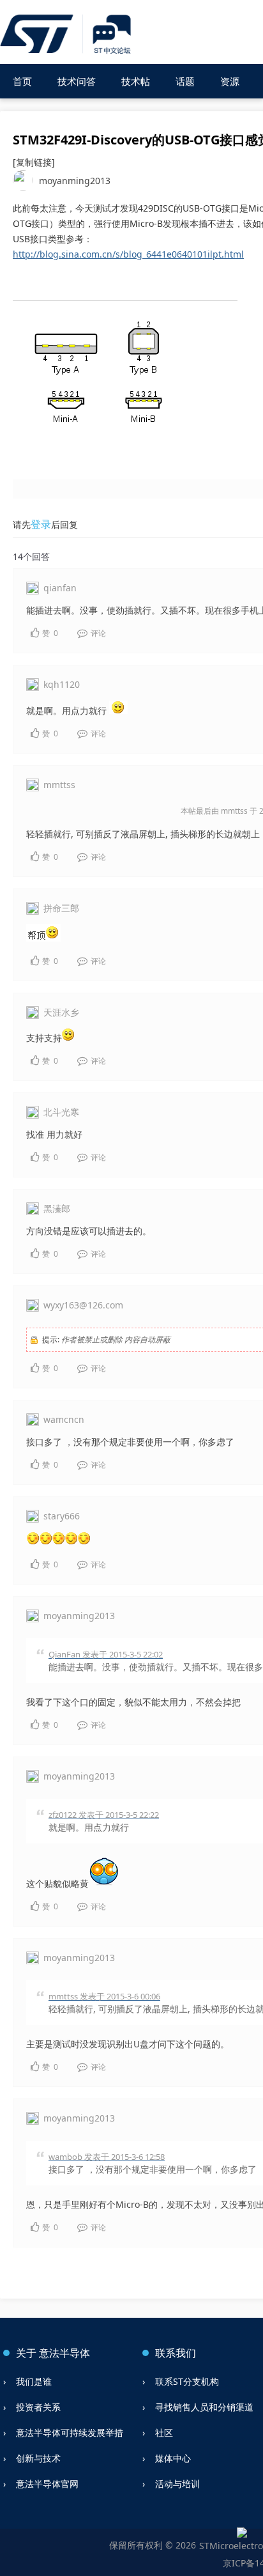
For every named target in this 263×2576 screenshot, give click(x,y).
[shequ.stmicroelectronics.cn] (67, 35)
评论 (97, 633)
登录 (41, 524)
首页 (22, 81)
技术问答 (77, 81)
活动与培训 (177, 2484)
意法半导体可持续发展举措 (70, 2432)
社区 (164, 2432)
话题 (185, 81)
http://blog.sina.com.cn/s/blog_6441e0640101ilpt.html (128, 254)
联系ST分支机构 (187, 2381)
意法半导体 (64, 2353)
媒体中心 (173, 2458)
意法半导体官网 (47, 2484)
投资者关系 (38, 2407)
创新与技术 (38, 2458)
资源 (230, 81)
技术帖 (136, 81)
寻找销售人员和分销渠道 (204, 2407)
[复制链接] (34, 162)
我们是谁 (34, 2381)
